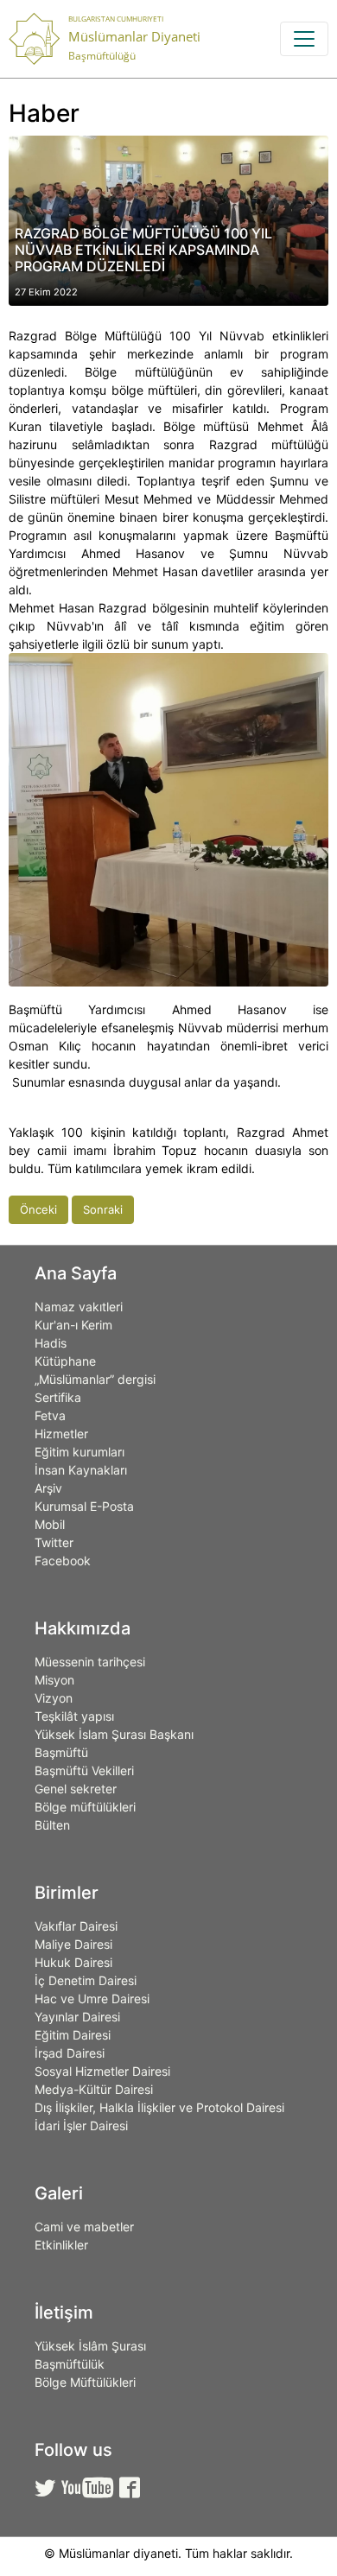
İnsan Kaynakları (81, 1470)
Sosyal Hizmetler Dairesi (102, 2071)
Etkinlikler (61, 2245)
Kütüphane (65, 1361)
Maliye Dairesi (73, 1944)
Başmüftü (61, 1752)
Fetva (50, 1415)
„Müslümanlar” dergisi (95, 1379)
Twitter (54, 1542)
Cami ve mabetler (84, 2227)
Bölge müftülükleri (85, 1807)
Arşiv (48, 1488)
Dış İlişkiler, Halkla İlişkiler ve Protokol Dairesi (159, 2107)
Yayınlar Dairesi (77, 2017)
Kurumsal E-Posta (84, 1506)
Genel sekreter (76, 1789)
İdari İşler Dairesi (81, 2126)
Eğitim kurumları (79, 1452)
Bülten (52, 1825)
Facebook (63, 1561)
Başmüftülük (70, 2364)
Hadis (51, 1343)
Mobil (50, 1524)
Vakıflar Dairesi (76, 1926)
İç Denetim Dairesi (86, 1980)
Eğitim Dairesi (73, 2035)
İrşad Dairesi (70, 2053)
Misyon (54, 1680)
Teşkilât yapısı (74, 1716)
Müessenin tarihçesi (90, 1662)
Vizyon (54, 1698)
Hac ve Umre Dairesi (92, 1999)
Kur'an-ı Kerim (73, 1325)
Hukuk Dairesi (73, 1962)
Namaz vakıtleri (79, 1307)
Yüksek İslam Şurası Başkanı (114, 1734)
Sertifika (58, 1397)
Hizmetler (61, 1434)
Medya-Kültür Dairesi (94, 2089)
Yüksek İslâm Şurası (90, 2346)
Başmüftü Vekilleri (84, 1770)
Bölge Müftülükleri (85, 2382)
